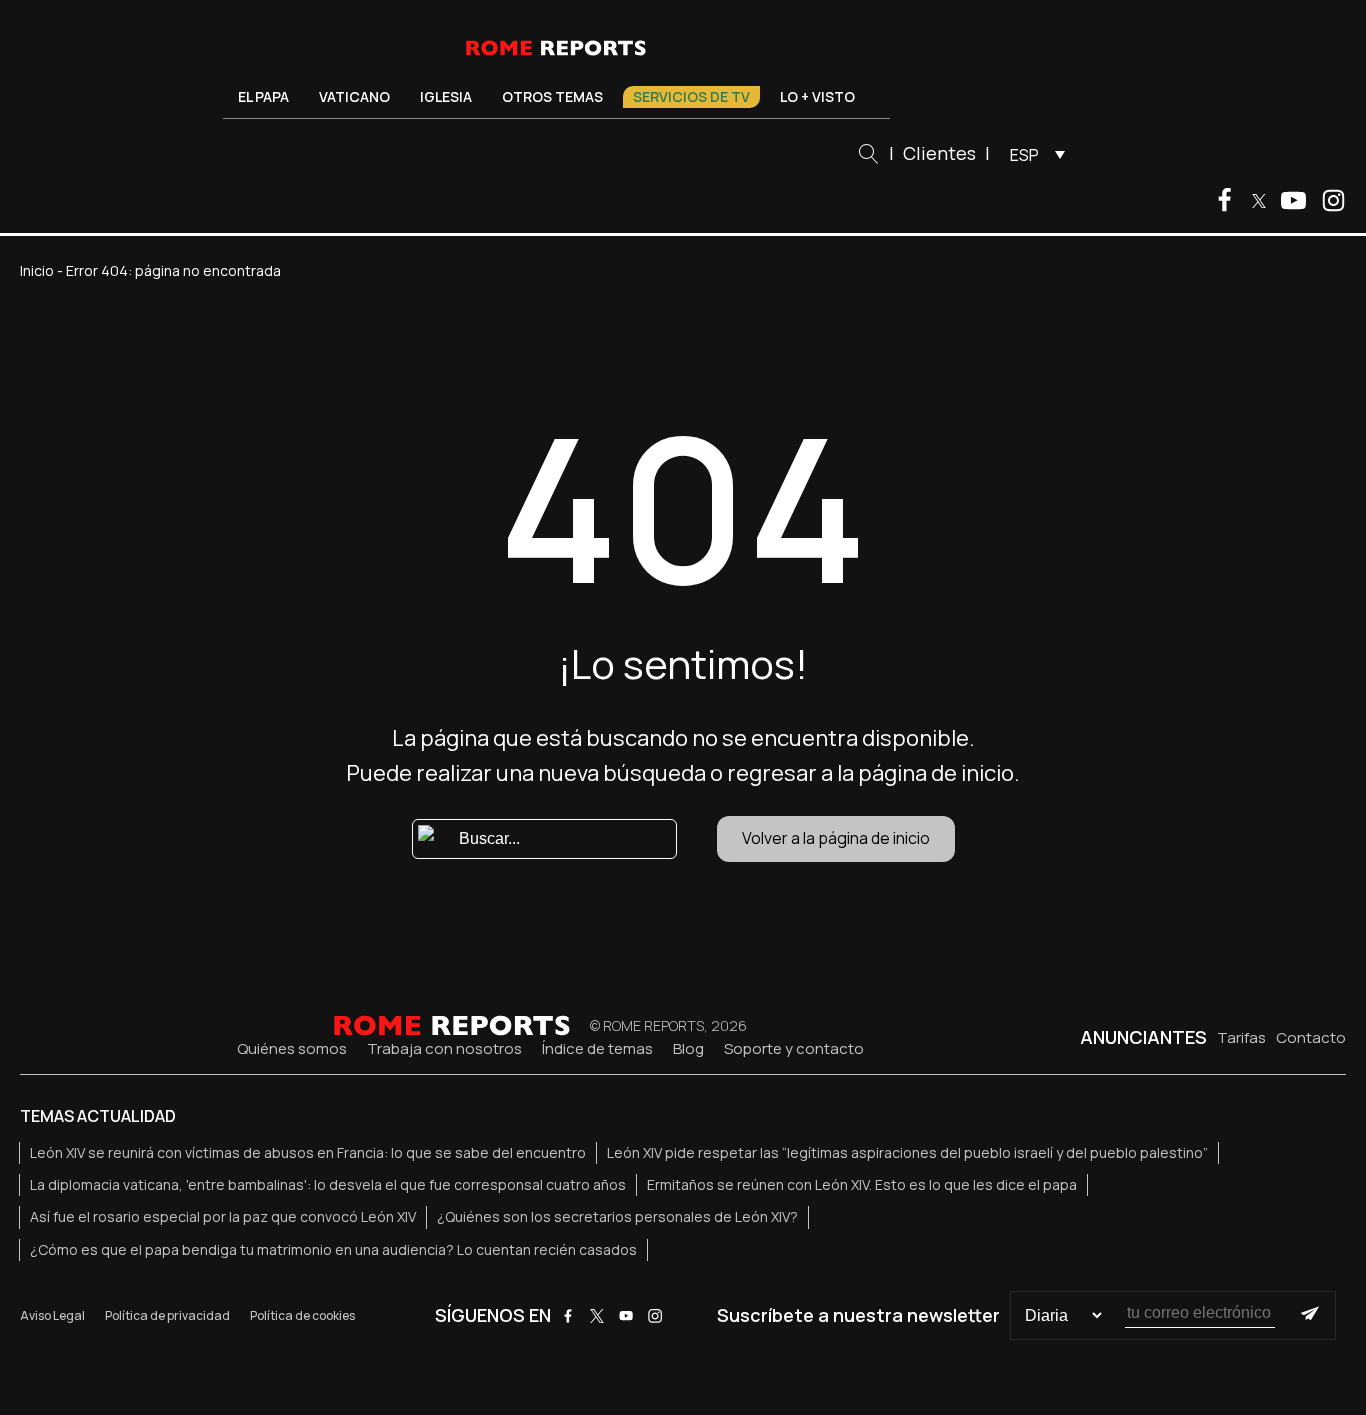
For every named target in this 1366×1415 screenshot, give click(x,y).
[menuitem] (1032, 154)
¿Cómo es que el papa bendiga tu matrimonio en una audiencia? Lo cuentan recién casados (333, 1249)
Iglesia (446, 96)
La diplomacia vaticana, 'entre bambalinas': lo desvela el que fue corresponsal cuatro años (328, 1184)
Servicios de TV (691, 96)
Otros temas (552, 96)
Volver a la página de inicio (836, 838)
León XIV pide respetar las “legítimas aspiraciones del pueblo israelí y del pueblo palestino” (907, 1152)
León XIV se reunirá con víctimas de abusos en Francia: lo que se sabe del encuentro (308, 1152)
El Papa (263, 96)
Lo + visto (817, 96)
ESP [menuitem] (1024, 155)
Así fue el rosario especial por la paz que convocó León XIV (223, 1216)
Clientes (939, 153)
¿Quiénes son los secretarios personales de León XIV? (617, 1216)
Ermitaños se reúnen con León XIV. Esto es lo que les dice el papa (862, 1184)
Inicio (37, 270)
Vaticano (354, 96)
